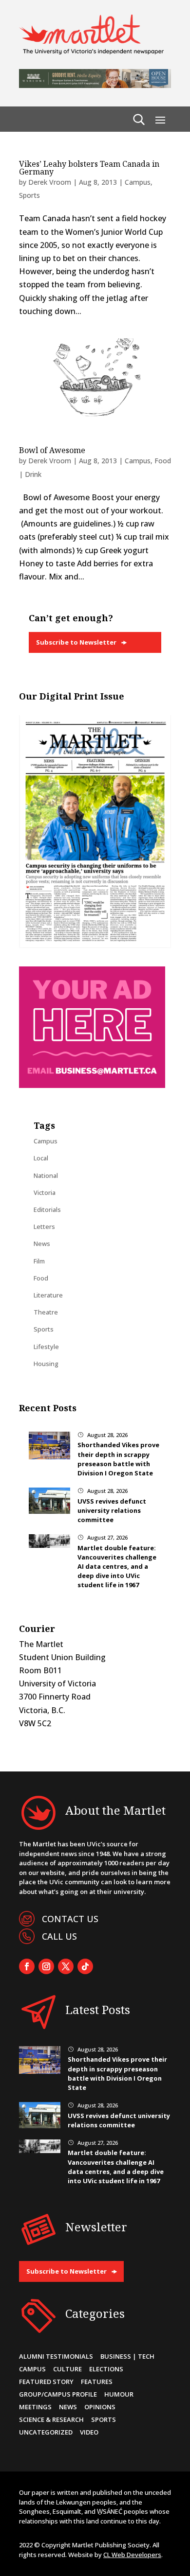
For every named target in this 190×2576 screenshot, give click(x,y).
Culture (67, 2369)
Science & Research (51, 2419)
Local (41, 1158)
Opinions (100, 2407)
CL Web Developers (132, 2555)
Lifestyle (46, 1347)
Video (89, 2432)
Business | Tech (127, 2356)
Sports (29, 195)
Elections (106, 2369)
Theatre (46, 1312)
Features (97, 2382)
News (42, 1244)
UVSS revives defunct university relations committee (112, 1510)
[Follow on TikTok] (85, 1966)
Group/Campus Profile (58, 2394)
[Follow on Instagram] (46, 1966)
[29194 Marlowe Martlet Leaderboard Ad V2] (95, 85)
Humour (119, 2394)
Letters (44, 1227)
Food (41, 1278)
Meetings (35, 2407)
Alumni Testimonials (56, 2356)
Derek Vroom (50, 182)
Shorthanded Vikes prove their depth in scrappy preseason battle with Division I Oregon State (118, 1459)
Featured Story (46, 2382)
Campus (138, 182)
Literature (48, 1295)
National (46, 1175)
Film (39, 1261)
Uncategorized (46, 2432)
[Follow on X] (66, 1966)
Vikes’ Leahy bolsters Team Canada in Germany (89, 168)
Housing (46, 1364)
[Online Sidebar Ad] (92, 1085)
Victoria (45, 1192)
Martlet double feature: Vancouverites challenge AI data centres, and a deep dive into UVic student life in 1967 (117, 1567)
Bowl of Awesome (52, 450)
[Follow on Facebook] (27, 1966)
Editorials (47, 1209)
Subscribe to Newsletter (76, 642)
